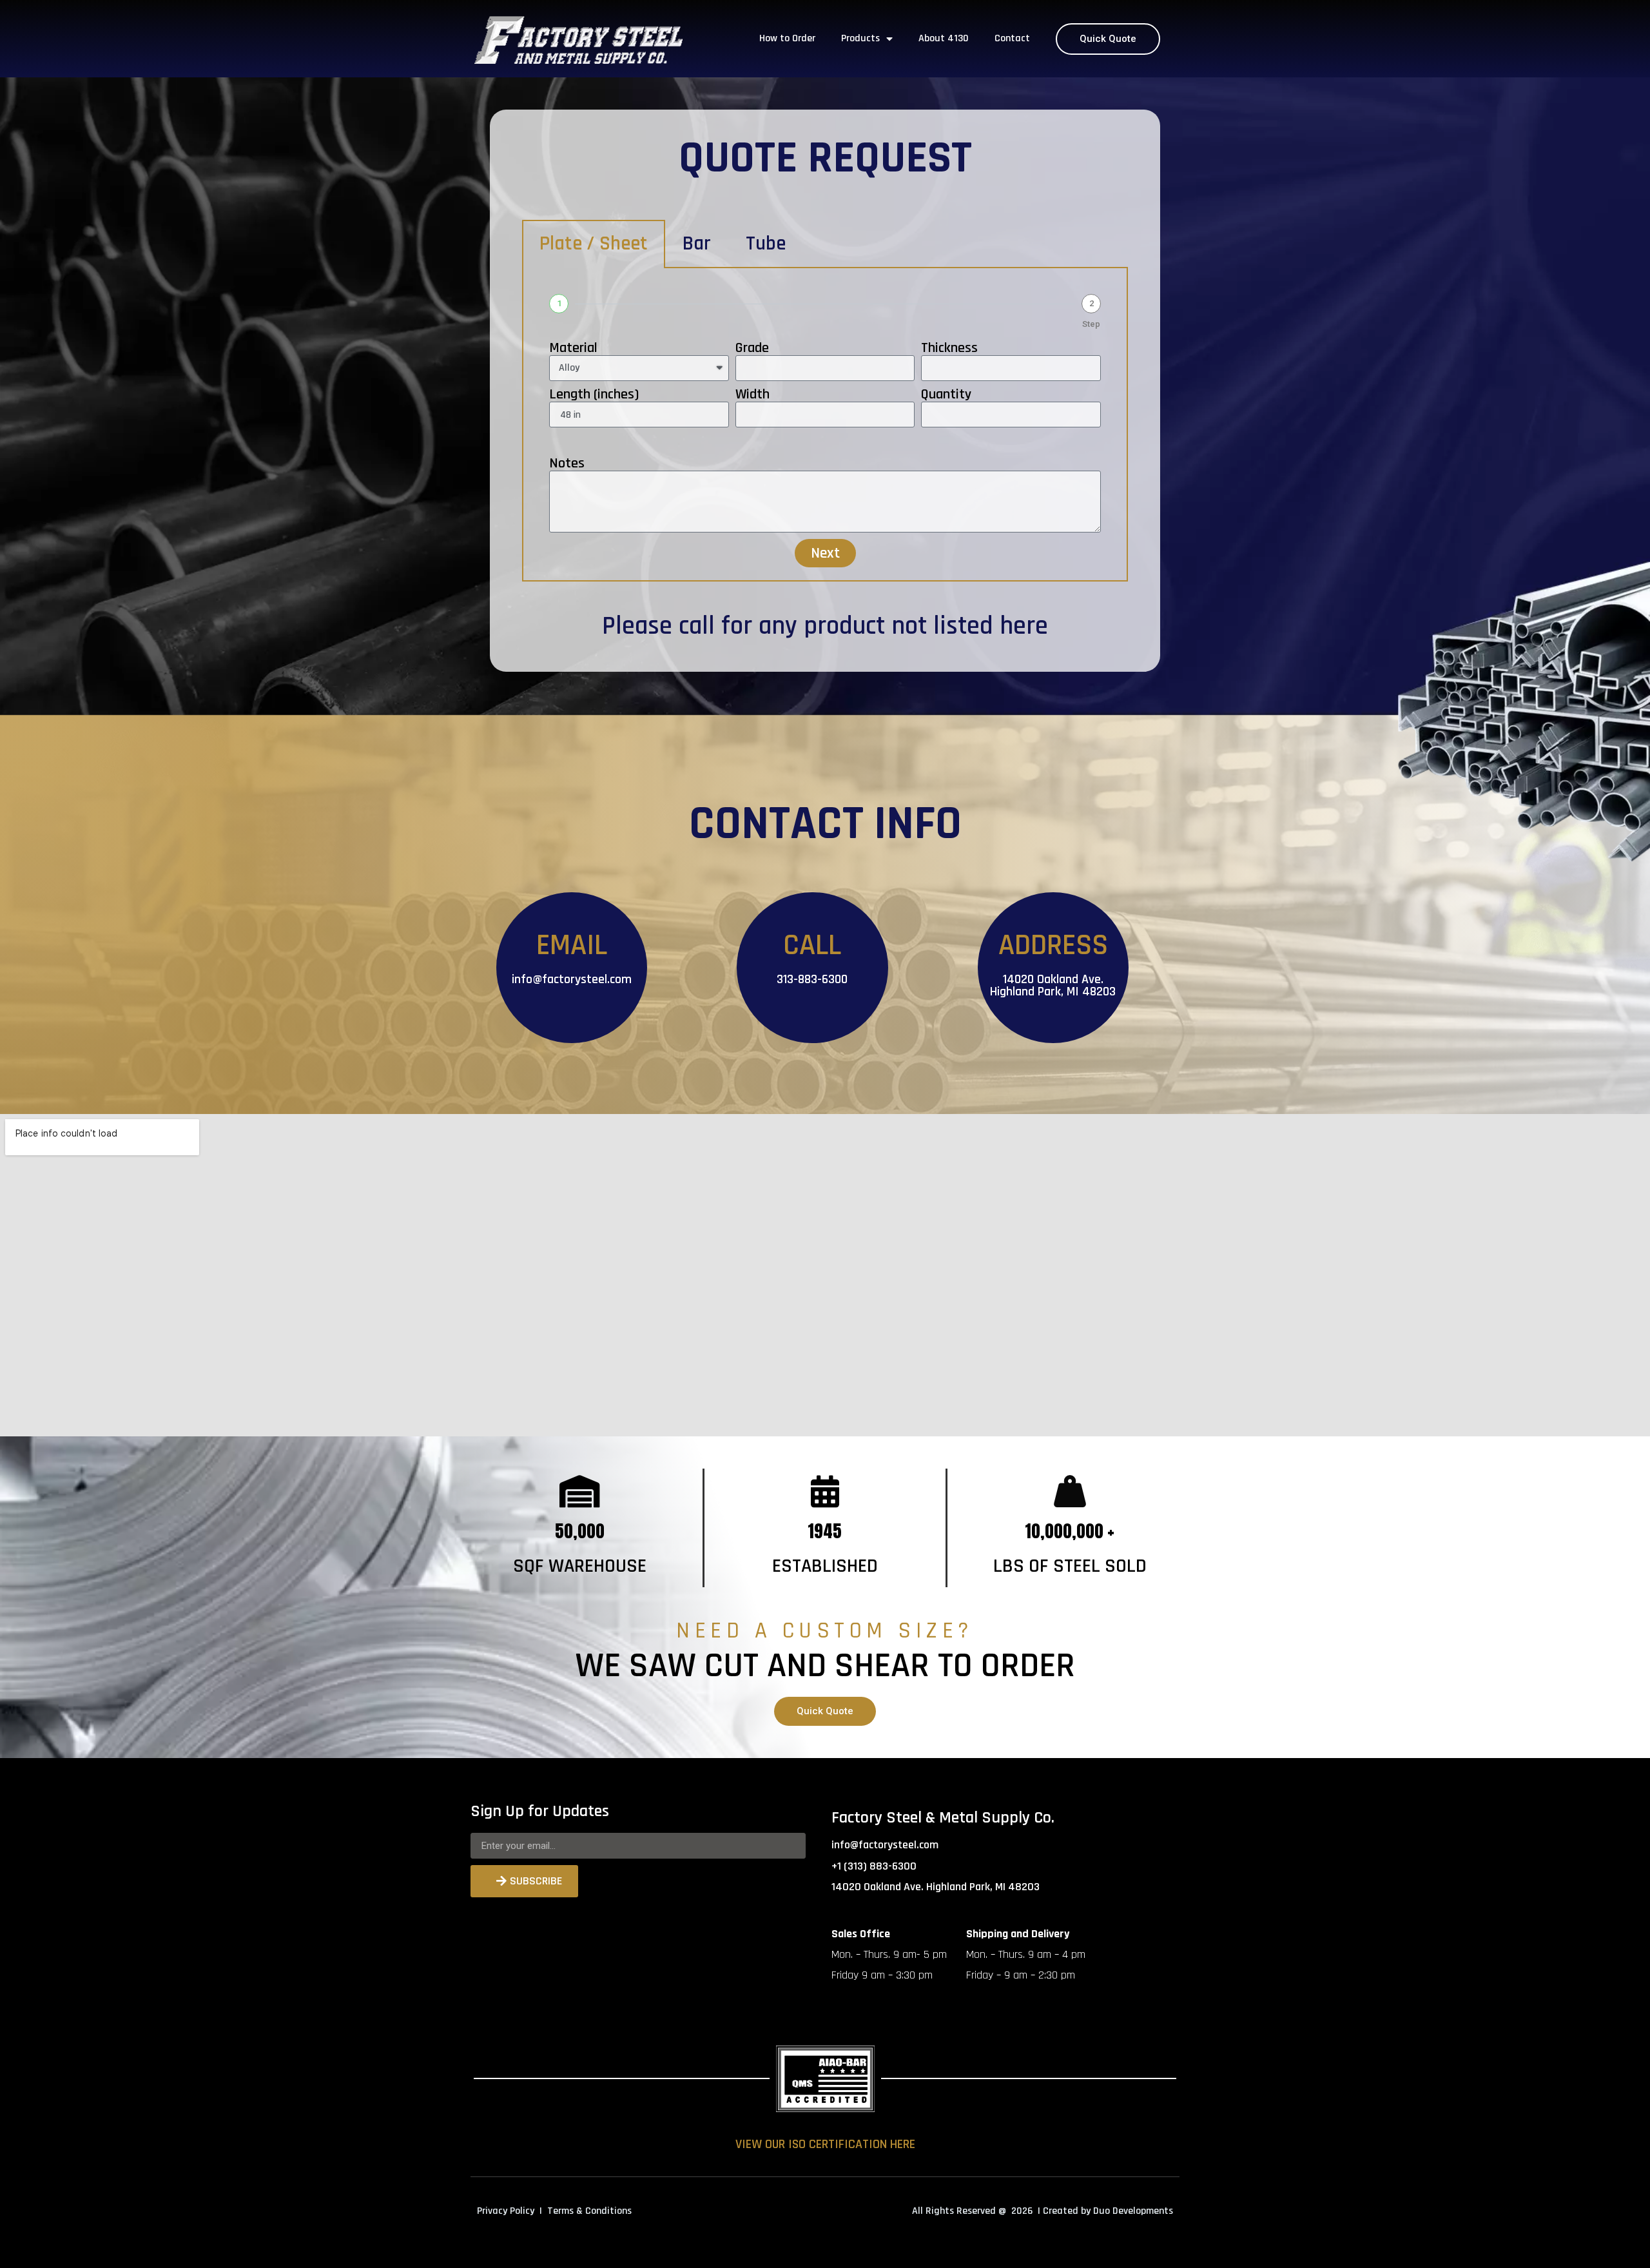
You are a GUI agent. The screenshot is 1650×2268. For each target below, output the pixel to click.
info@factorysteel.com (572, 979)
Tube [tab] (766, 244)
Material (573, 348)
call (697, 626)
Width (752, 395)
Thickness (949, 348)
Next (825, 553)
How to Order (787, 38)
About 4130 (944, 38)
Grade (752, 348)
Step (1091, 324)
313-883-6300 (812, 979)
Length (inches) (594, 395)
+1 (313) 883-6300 (874, 1866)
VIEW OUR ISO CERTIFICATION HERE (825, 2144)
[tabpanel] (825, 425)
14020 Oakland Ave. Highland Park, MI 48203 (1053, 985)
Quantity (946, 395)
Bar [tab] (697, 244)
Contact (1012, 38)
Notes (567, 464)
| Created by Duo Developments (1105, 2211)
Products (860, 38)
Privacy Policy (506, 2211)
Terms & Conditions (589, 2211)
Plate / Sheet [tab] (594, 244)
